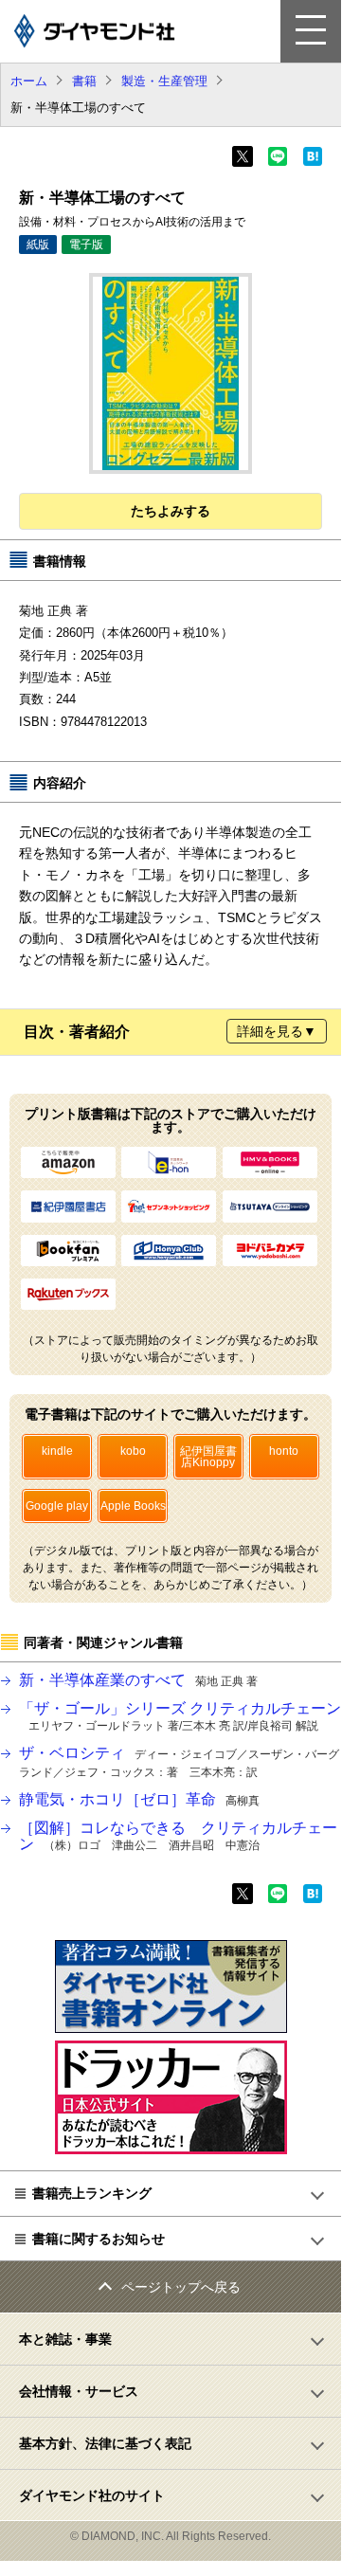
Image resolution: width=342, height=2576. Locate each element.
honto (284, 1451)
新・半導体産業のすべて (138, 1680)
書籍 (84, 81)
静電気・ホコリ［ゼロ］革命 (139, 1799)
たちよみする (171, 511)
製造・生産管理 (164, 81)
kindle (57, 1451)
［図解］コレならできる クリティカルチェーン (178, 1836)
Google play (57, 1506)
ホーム (29, 81)
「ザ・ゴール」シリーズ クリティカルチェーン (180, 1717)
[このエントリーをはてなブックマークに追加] (313, 162)
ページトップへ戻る (181, 2287)
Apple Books (133, 1506)
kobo (133, 1451)
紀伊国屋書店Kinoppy (208, 1457)
